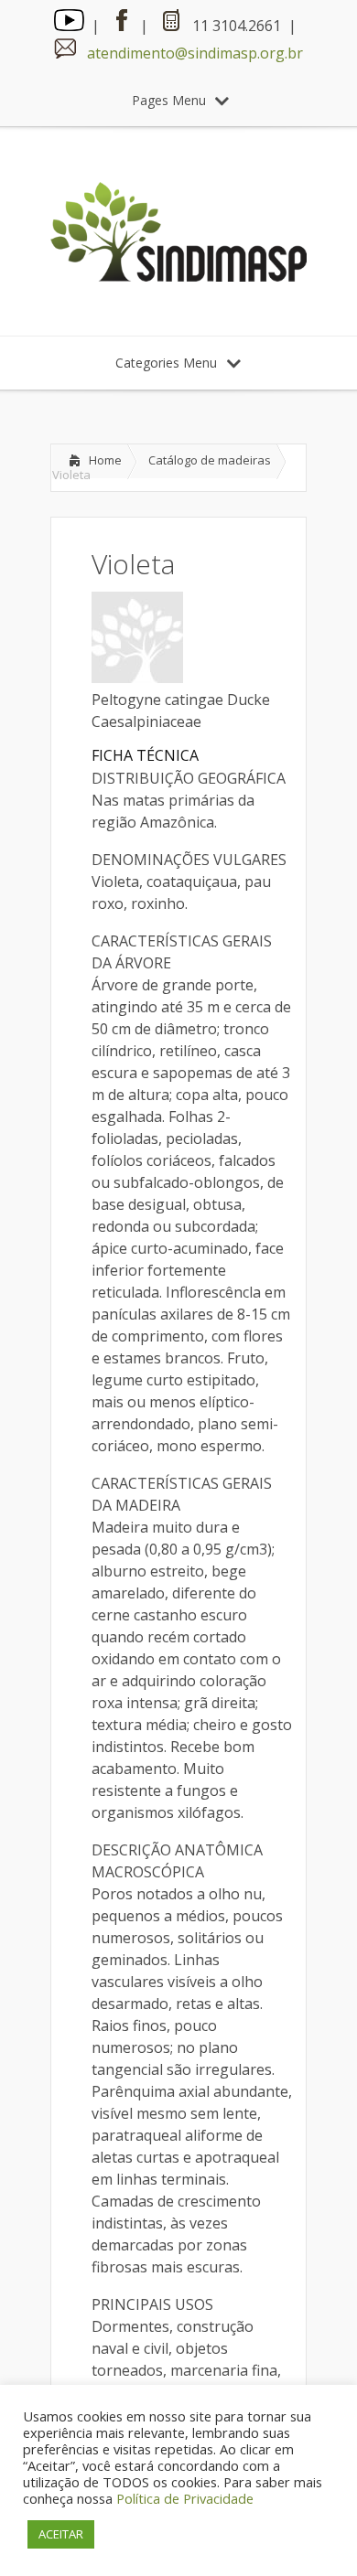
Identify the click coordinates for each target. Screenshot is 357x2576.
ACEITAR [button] (61, 2534)
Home (105, 460)
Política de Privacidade (185, 2498)
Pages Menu (169, 100)
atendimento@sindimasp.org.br (195, 53)
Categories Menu (166, 363)
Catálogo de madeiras (210, 460)
